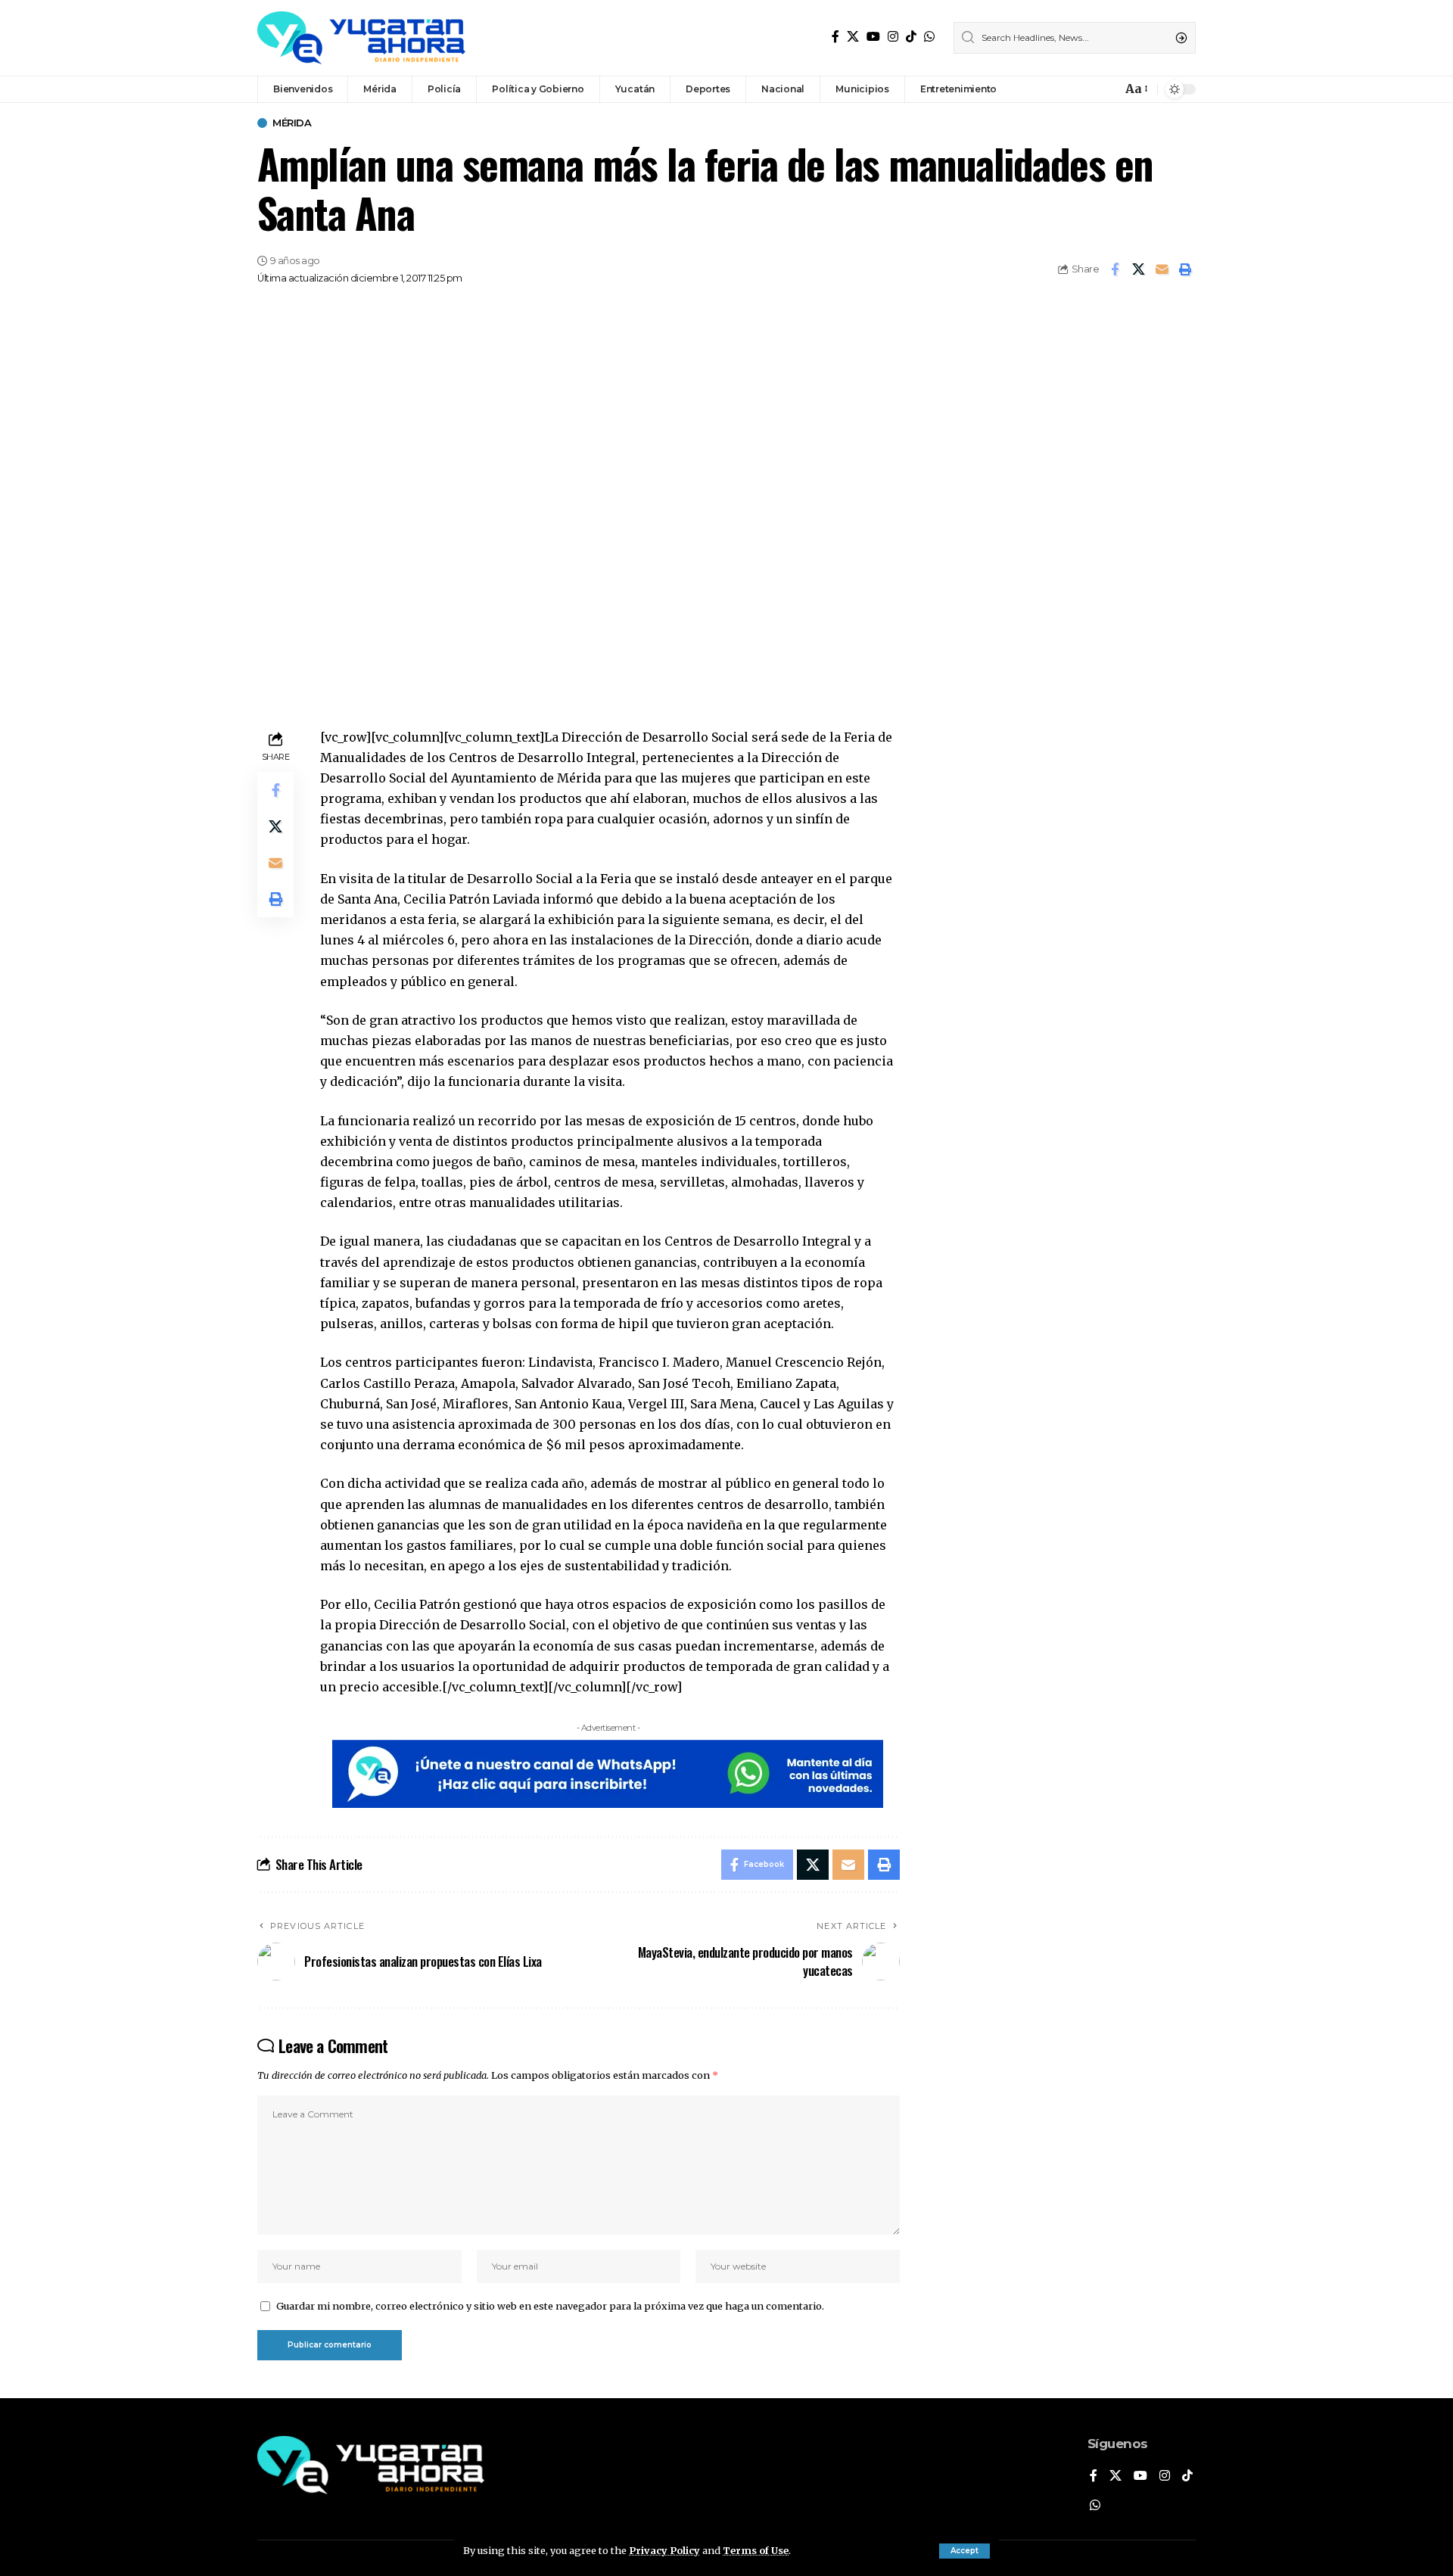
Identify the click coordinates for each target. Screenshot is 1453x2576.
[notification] (1106, 89)
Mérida (292, 123)
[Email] (1162, 269)
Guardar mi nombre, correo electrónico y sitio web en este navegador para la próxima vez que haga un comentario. (550, 2306)
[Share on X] (1138, 269)
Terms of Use (756, 2550)
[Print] (1185, 269)
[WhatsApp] (929, 37)
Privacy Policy (664, 2550)
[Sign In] (1078, 89)
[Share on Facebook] (1115, 269)
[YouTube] (873, 37)
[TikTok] (911, 37)
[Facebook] (835, 37)
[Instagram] (893, 37)
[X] (853, 37)
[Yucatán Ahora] (361, 38)
